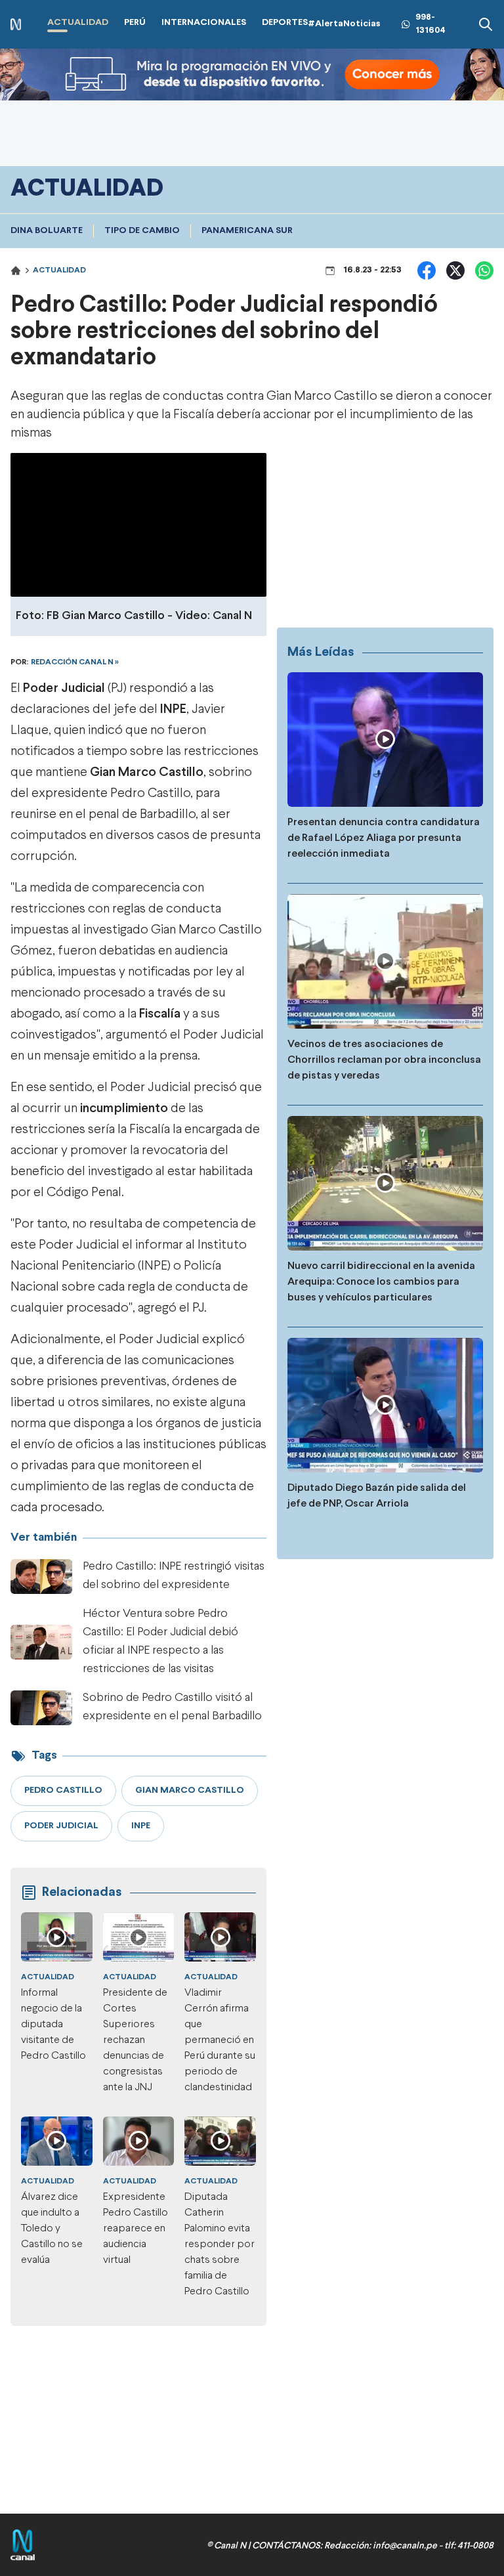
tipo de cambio (142, 231)
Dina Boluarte (47, 231)
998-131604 (430, 24)
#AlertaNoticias (344, 24)
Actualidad (59, 270)
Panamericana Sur (247, 231)
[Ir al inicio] (16, 25)
